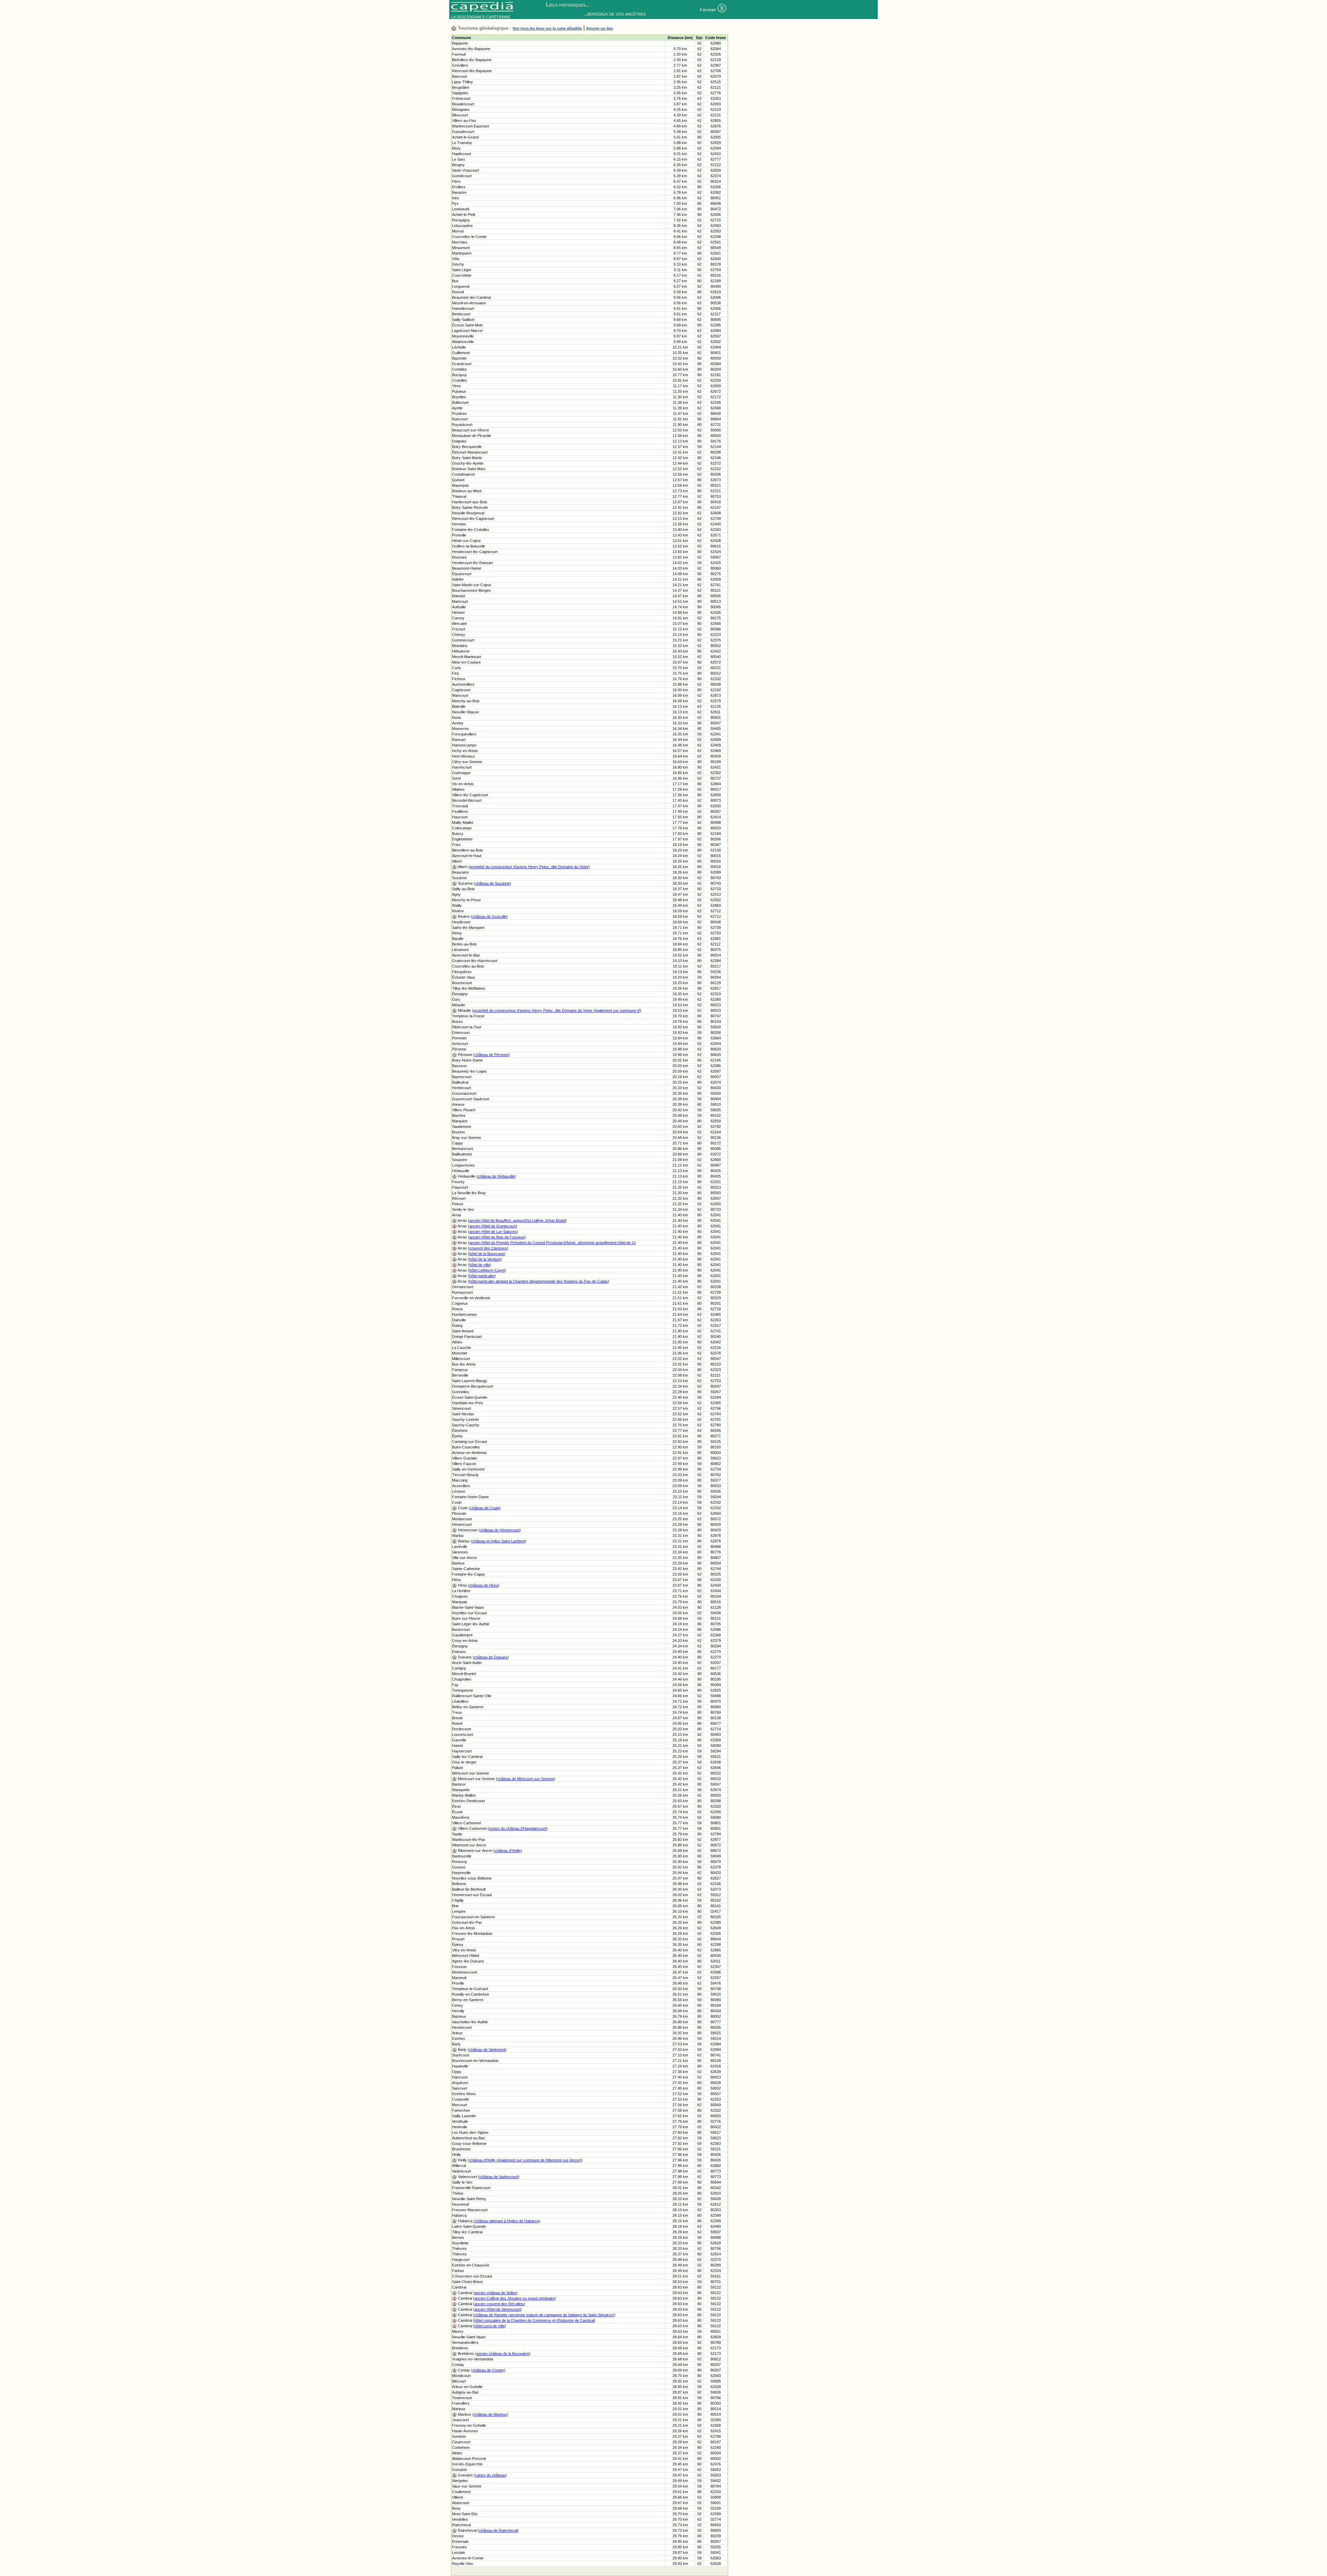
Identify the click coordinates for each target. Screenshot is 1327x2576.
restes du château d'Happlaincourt (518, 1828)
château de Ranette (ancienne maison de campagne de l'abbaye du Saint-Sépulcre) (544, 2315)
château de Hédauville (496, 1176)
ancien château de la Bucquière (503, 2354)
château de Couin (485, 1508)
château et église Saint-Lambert (498, 1541)
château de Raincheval (498, 2530)
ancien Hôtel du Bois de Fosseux (497, 1237)
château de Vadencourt (499, 2177)
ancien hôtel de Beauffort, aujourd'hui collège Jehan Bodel (517, 1220)
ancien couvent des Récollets (499, 2304)
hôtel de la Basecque (487, 1254)
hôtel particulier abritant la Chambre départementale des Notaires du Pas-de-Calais (539, 1281)
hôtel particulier (482, 1276)
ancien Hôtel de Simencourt (497, 2309)
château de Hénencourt (500, 1530)
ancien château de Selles (495, 2293)
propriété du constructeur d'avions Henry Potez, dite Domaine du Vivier (529, 867)
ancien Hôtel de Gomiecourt (493, 1226)
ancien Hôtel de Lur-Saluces (493, 1232)
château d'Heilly (508, 1851)
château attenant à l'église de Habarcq (507, 2221)
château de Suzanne (492, 883)
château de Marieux (490, 2414)
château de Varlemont (487, 2050)
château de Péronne (491, 1055)
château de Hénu (484, 1585)
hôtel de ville (479, 1265)
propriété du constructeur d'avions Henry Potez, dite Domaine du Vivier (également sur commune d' (557, 1010)
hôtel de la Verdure (485, 1259)
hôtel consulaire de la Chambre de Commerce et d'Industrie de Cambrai (534, 2320)
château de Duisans (491, 1657)
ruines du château (490, 2475)
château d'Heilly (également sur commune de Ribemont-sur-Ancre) (525, 2160)
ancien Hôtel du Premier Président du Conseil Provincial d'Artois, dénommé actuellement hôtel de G (552, 1243)
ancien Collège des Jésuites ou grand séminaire (515, 2298)
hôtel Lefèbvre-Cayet (487, 1270)
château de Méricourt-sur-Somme (526, 1779)
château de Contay (488, 2370)
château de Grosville (489, 916)
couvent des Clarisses (488, 1248)
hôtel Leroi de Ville (490, 2326)
